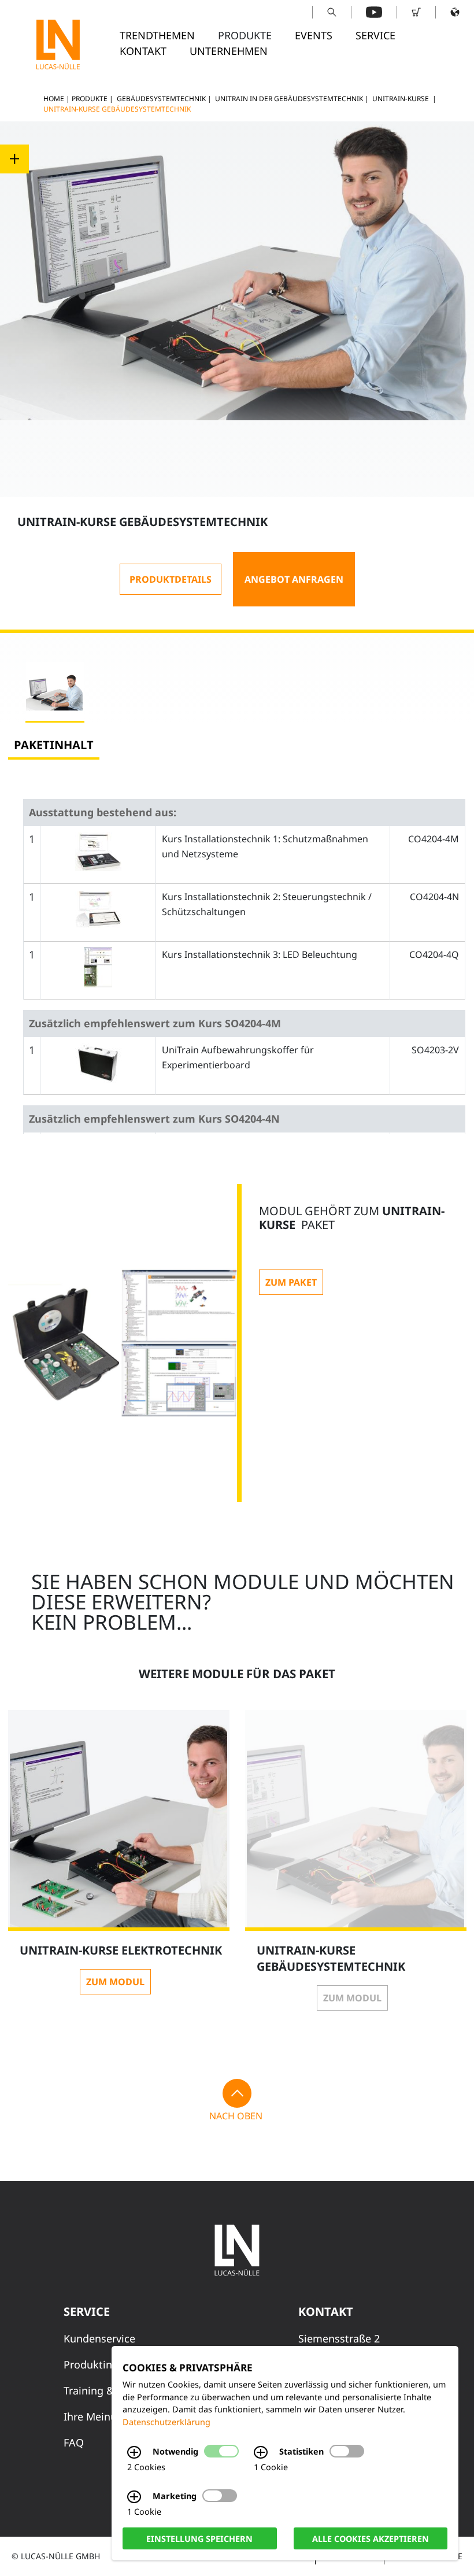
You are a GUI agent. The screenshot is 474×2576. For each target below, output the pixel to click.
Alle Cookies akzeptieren (371, 2538)
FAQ (74, 2442)
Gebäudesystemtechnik (161, 99)
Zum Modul (115, 1982)
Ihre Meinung (97, 2416)
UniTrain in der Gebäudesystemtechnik (289, 99)
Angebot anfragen (294, 579)
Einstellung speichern (199, 2538)
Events (314, 35)
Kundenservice (99, 2338)
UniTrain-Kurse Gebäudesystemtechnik (117, 109)
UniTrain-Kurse (401, 99)
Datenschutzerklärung (166, 2422)
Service (375, 35)
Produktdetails (171, 579)
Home (54, 99)
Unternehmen (229, 51)
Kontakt (143, 51)
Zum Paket (291, 1282)
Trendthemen (157, 35)
